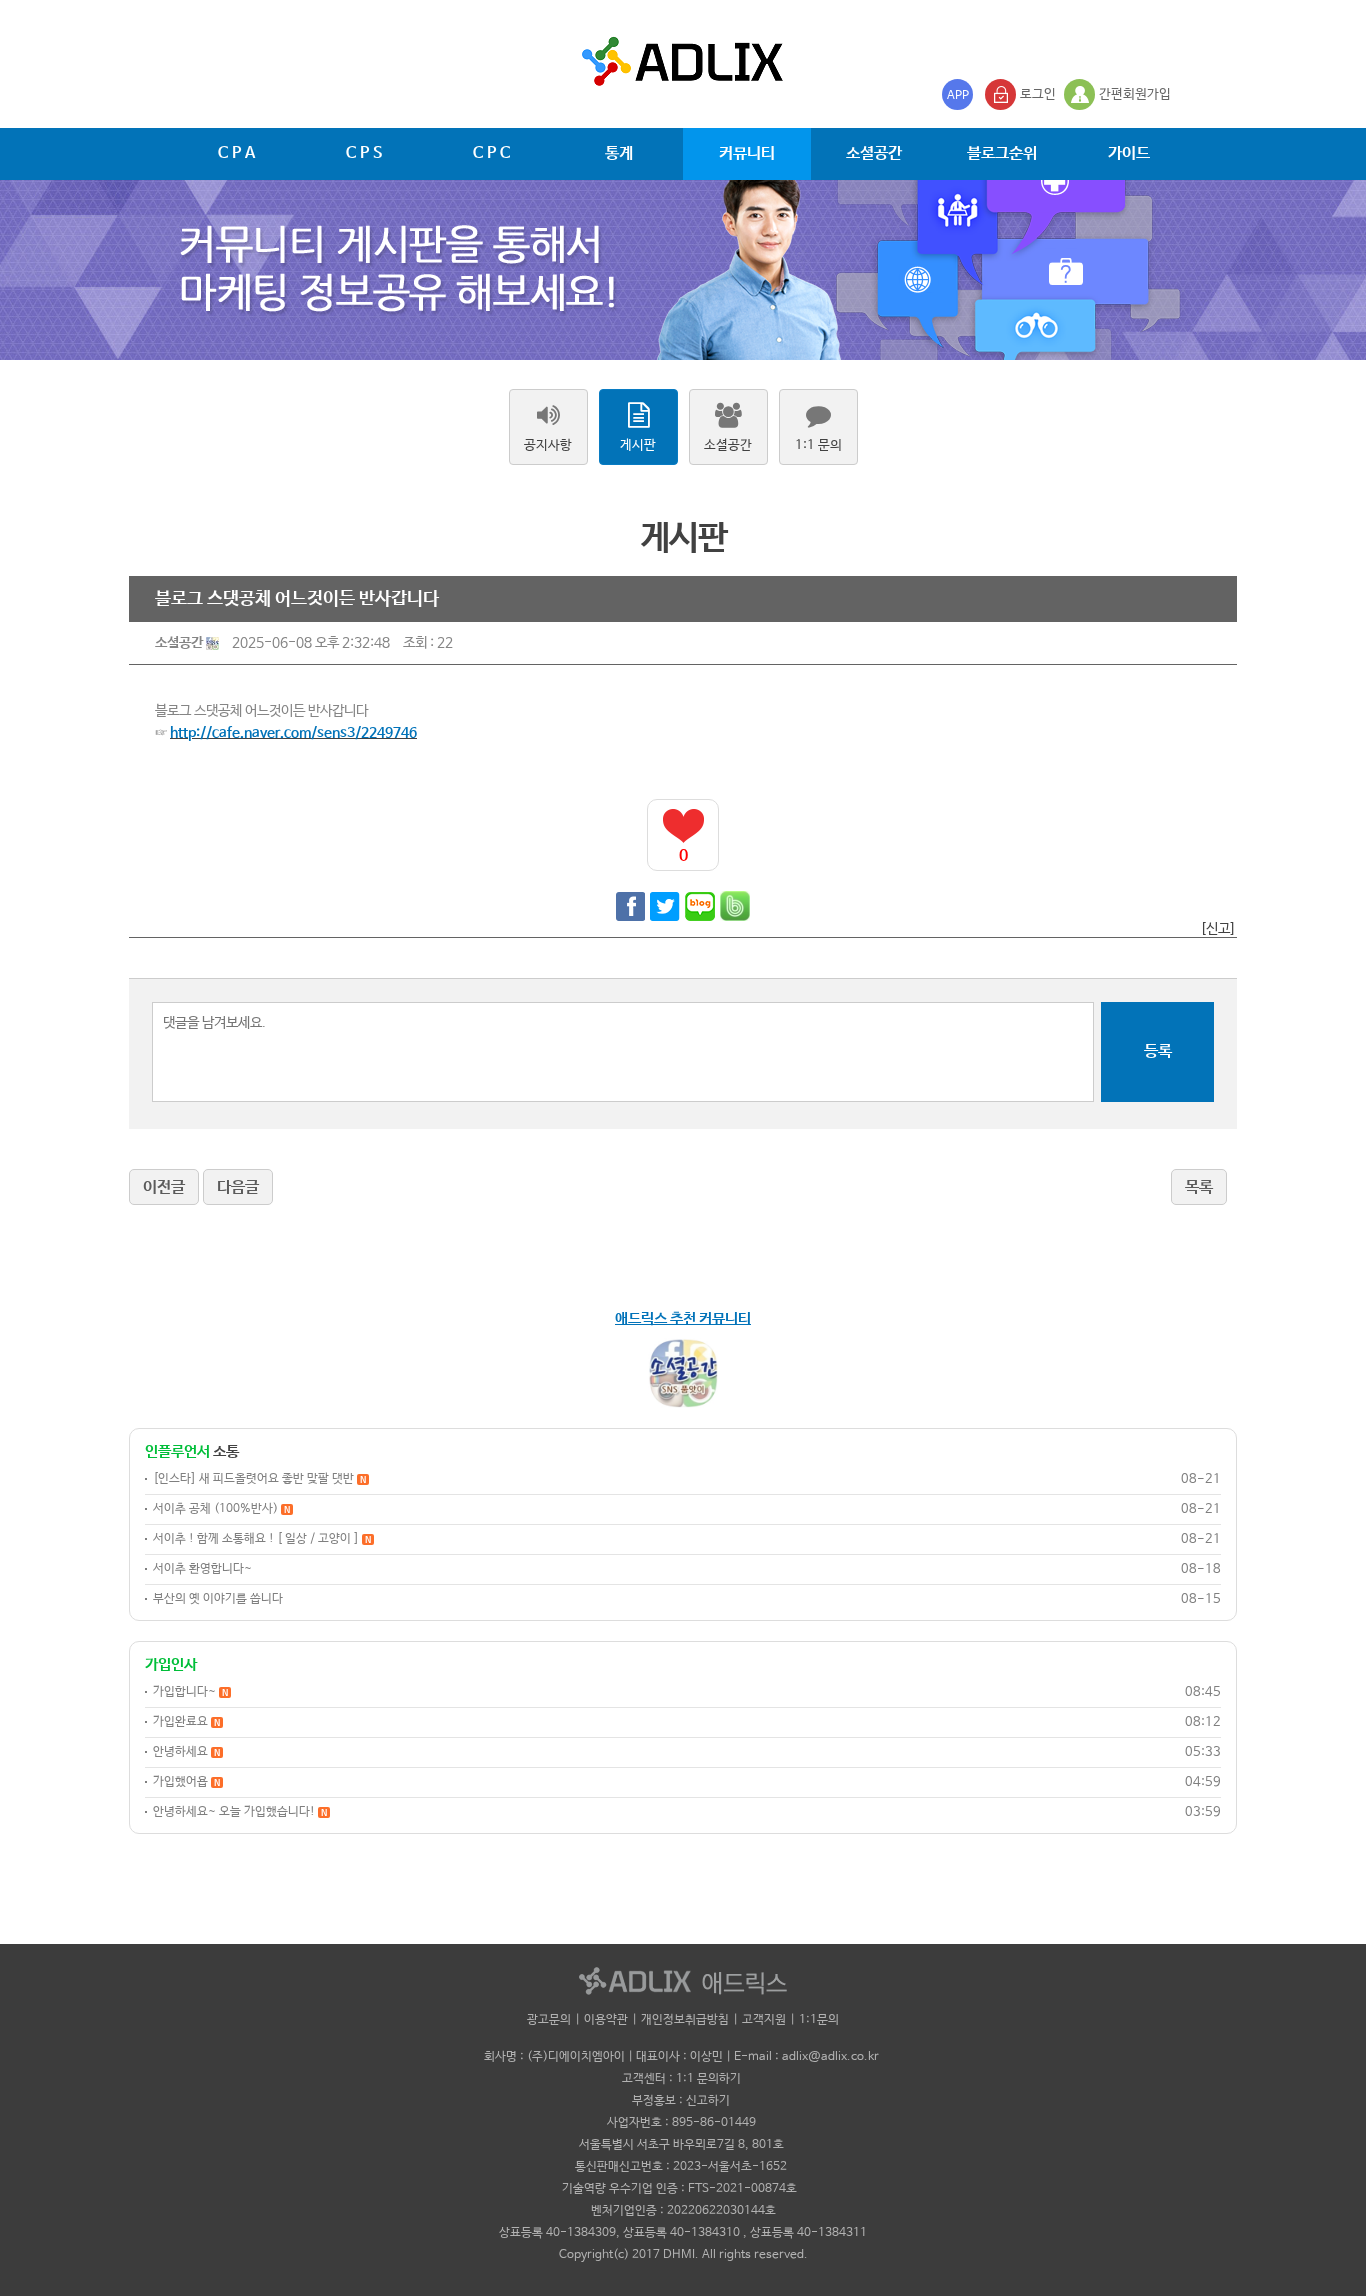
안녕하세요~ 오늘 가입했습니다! (240, 1812)
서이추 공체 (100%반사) (221, 1509)
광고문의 (549, 2020)
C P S (364, 153)
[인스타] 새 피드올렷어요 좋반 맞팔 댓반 (259, 1479)
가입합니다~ (190, 1692)
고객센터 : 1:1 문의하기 (681, 2079)
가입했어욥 (186, 1782)
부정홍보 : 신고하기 (681, 2101)
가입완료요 (186, 1722)
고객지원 (764, 2020)
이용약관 (606, 2020)
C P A (236, 153)
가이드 (1129, 153)
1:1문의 (819, 2020)
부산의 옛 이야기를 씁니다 (218, 1599)
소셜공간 (874, 153)
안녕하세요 (186, 1752)
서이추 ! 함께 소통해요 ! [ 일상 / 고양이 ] (262, 1539)
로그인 (1038, 94)
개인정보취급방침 (685, 2020)
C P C (491, 153)
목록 (1199, 1187)
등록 (1158, 1051)
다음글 (238, 1187)
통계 (619, 153)
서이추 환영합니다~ (202, 1569)
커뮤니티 (747, 153)
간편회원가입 (1135, 94)
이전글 (164, 1187)
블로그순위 (1002, 153)
